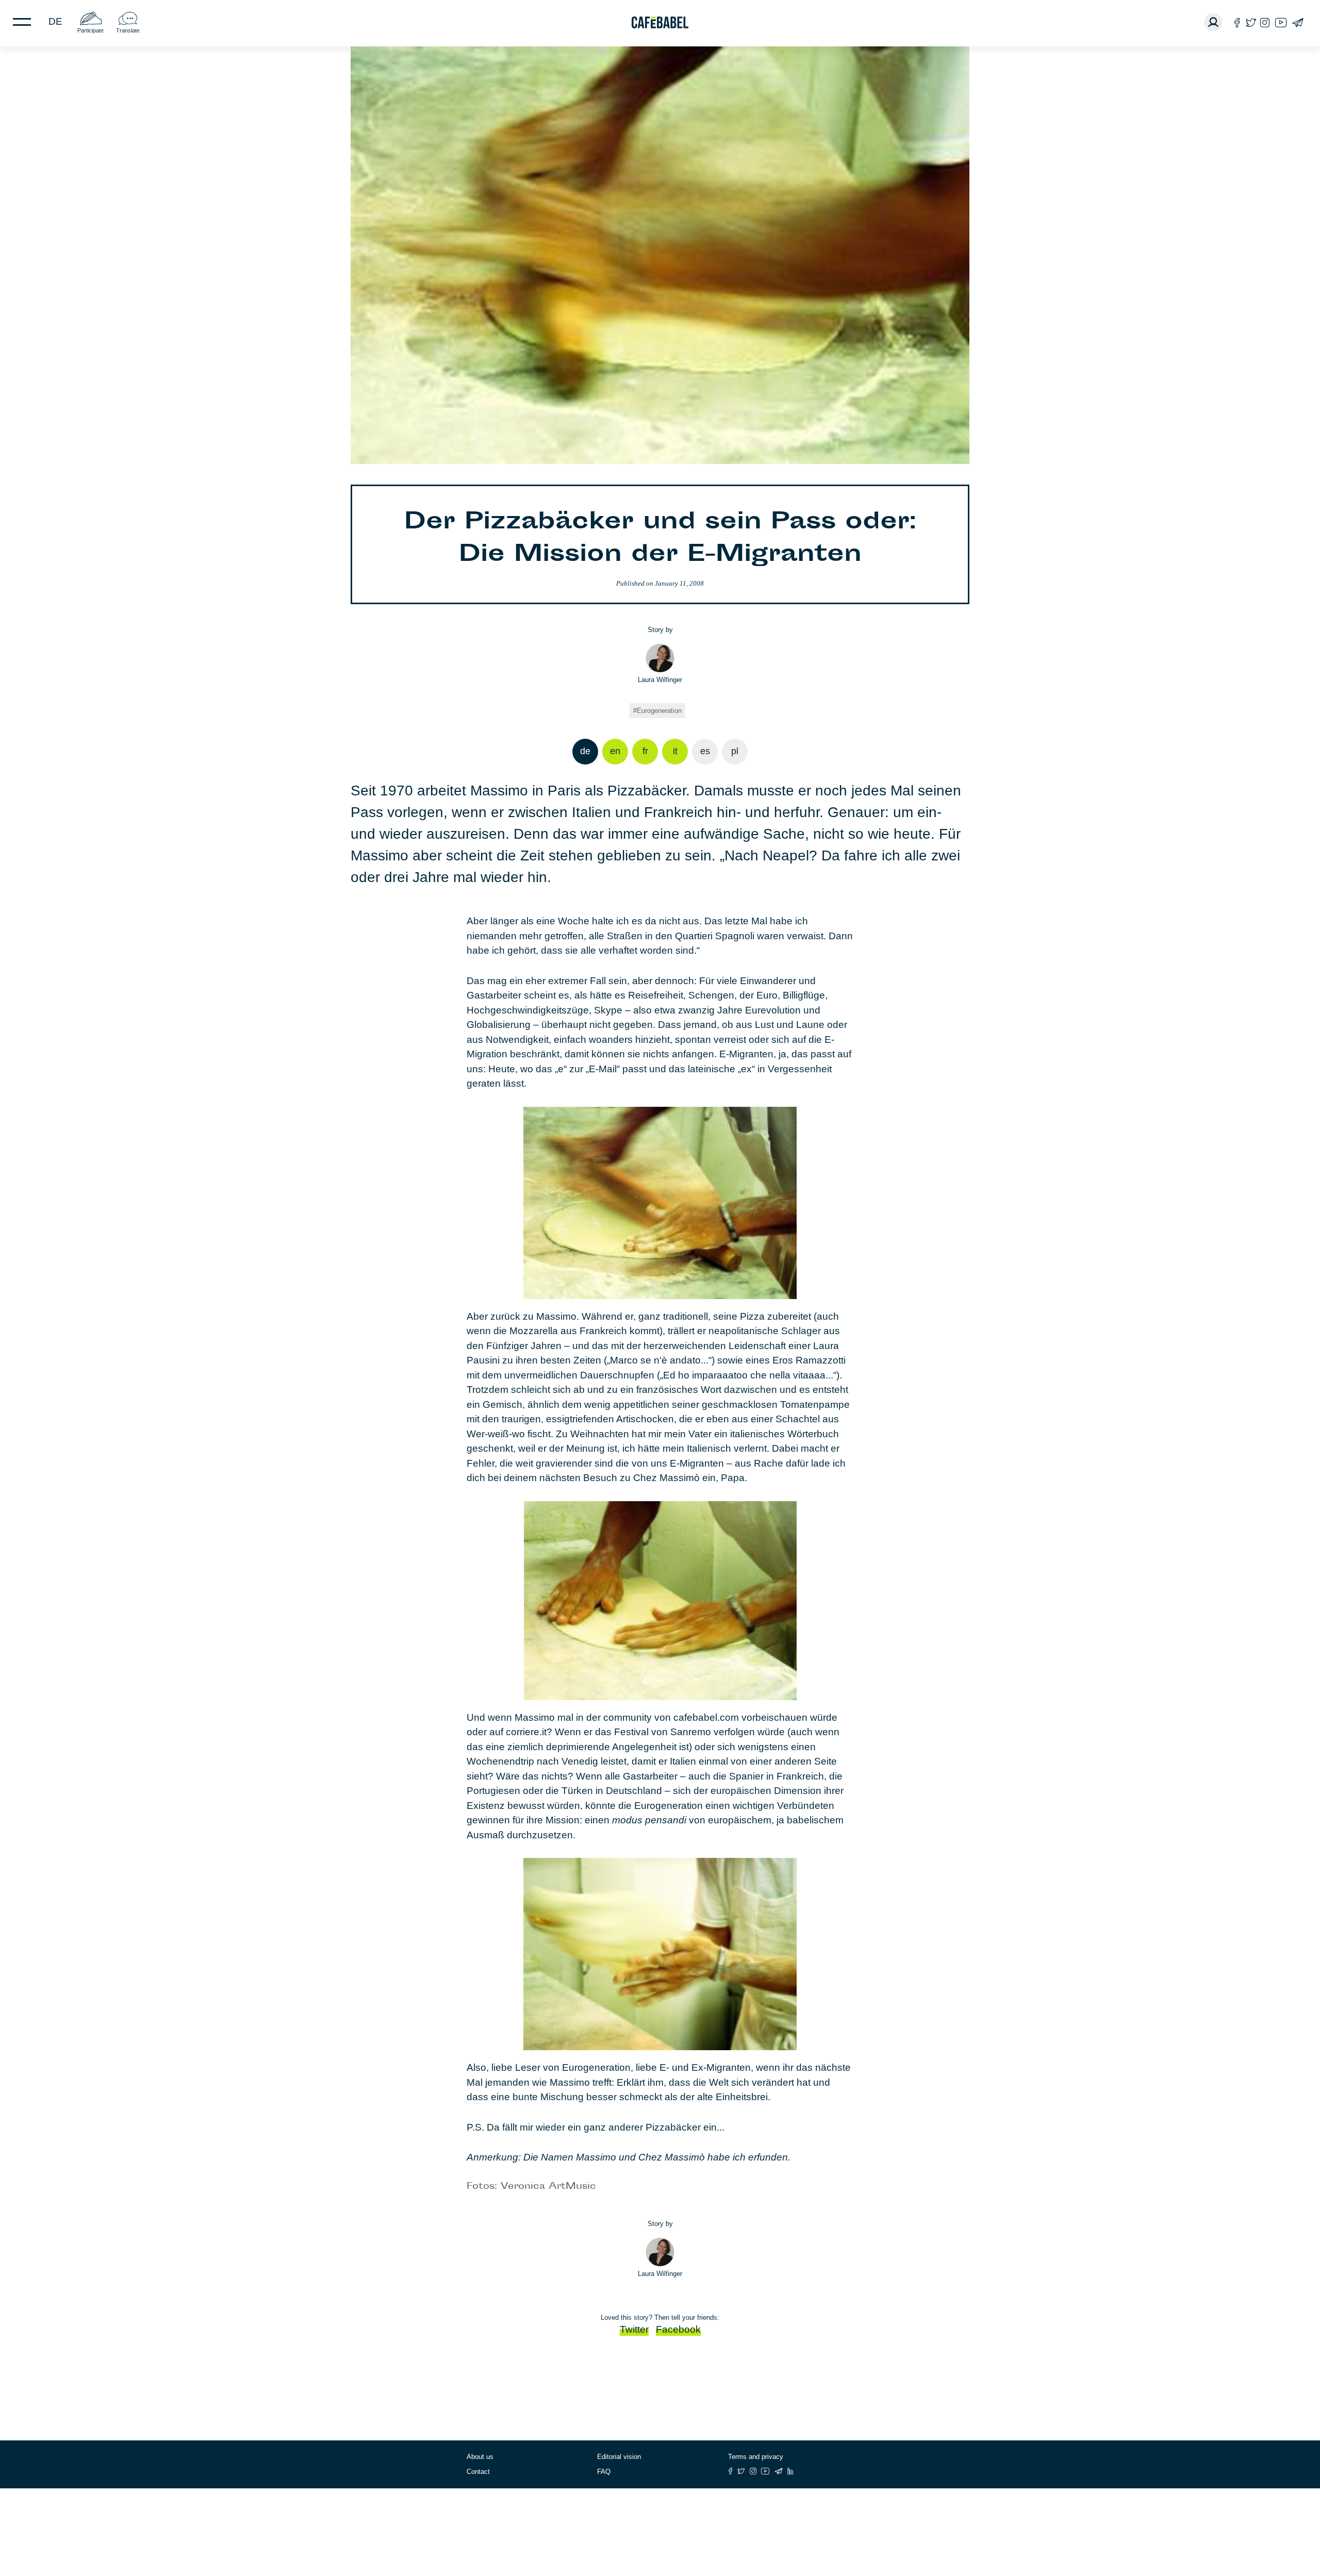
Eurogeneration (659, 711)
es (705, 751)
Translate (128, 30)
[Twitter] (1251, 22)
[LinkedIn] (790, 2471)
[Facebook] (1237, 22)
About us (480, 2457)
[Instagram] (1265, 22)
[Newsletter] (1298, 22)
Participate (90, 30)
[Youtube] (1281, 22)
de (55, 21)
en (615, 751)
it (675, 751)
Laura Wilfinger (660, 680)
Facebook (678, 2329)
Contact (478, 2472)
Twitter (634, 2329)
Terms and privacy (756, 2457)
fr (645, 751)
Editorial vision (619, 2457)
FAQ (604, 2472)
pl (735, 751)
